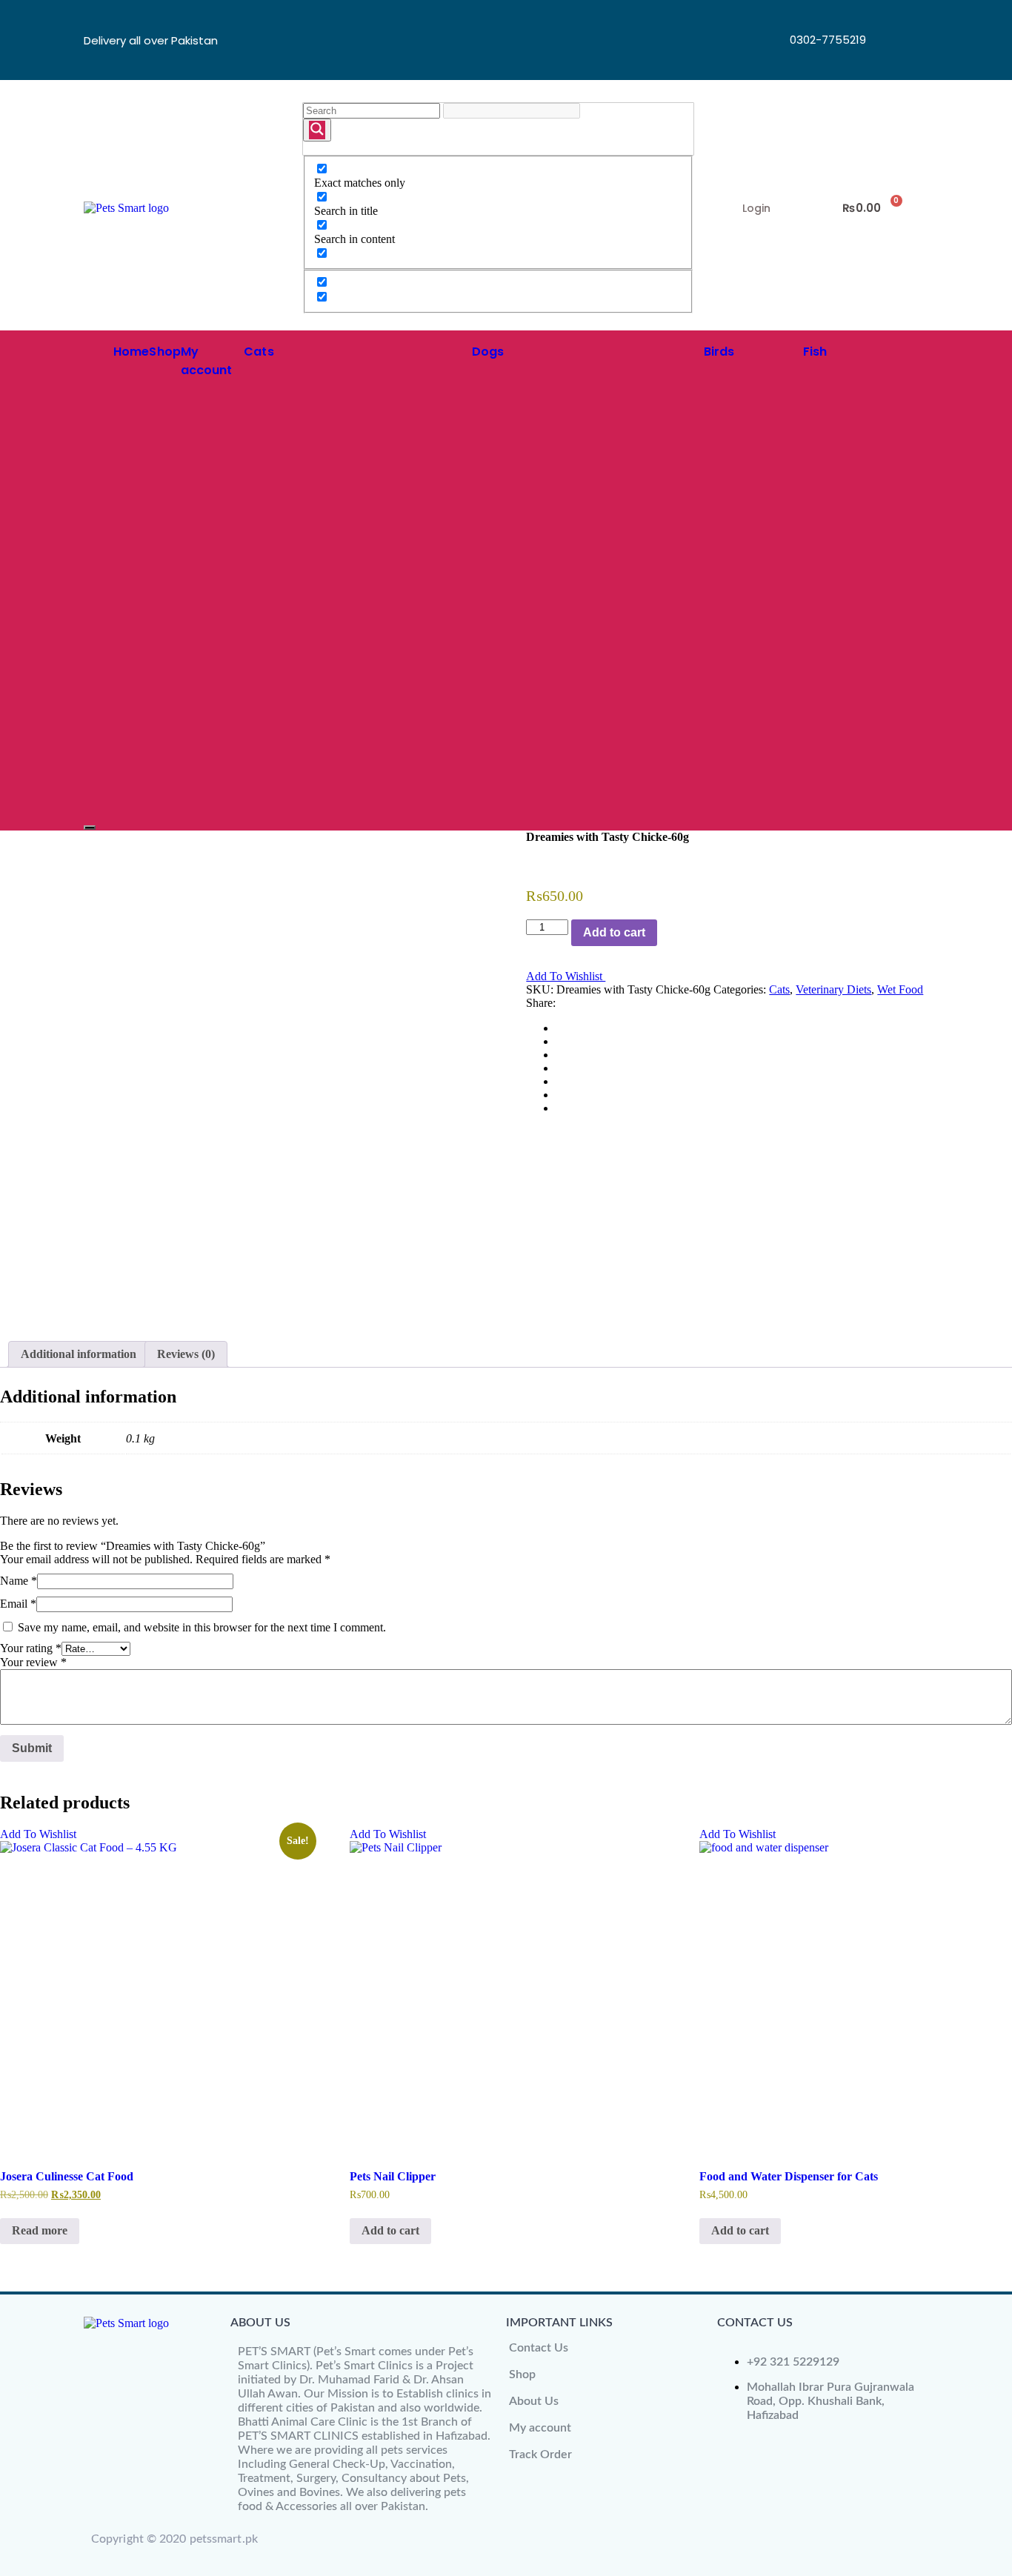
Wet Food (900, 989)
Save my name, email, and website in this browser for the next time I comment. (202, 1627)
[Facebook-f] (892, 19)
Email (18, 1604)
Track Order (540, 2454)
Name (19, 1581)
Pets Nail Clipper (393, 2176)
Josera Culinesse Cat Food (67, 2176)
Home (131, 352)
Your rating (31, 1648)
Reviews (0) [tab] (186, 1354)
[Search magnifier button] (317, 130)
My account (540, 2428)
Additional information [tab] (79, 1354)
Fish (815, 352)
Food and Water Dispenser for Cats (789, 2176)
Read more (40, 2230)
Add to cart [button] (390, 2230)
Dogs (488, 352)
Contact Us (539, 2348)
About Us (534, 2401)
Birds (719, 352)
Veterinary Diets (833, 989)
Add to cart (614, 932)
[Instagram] (892, 59)
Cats (259, 352)
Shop (164, 352)
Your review (33, 1662)
